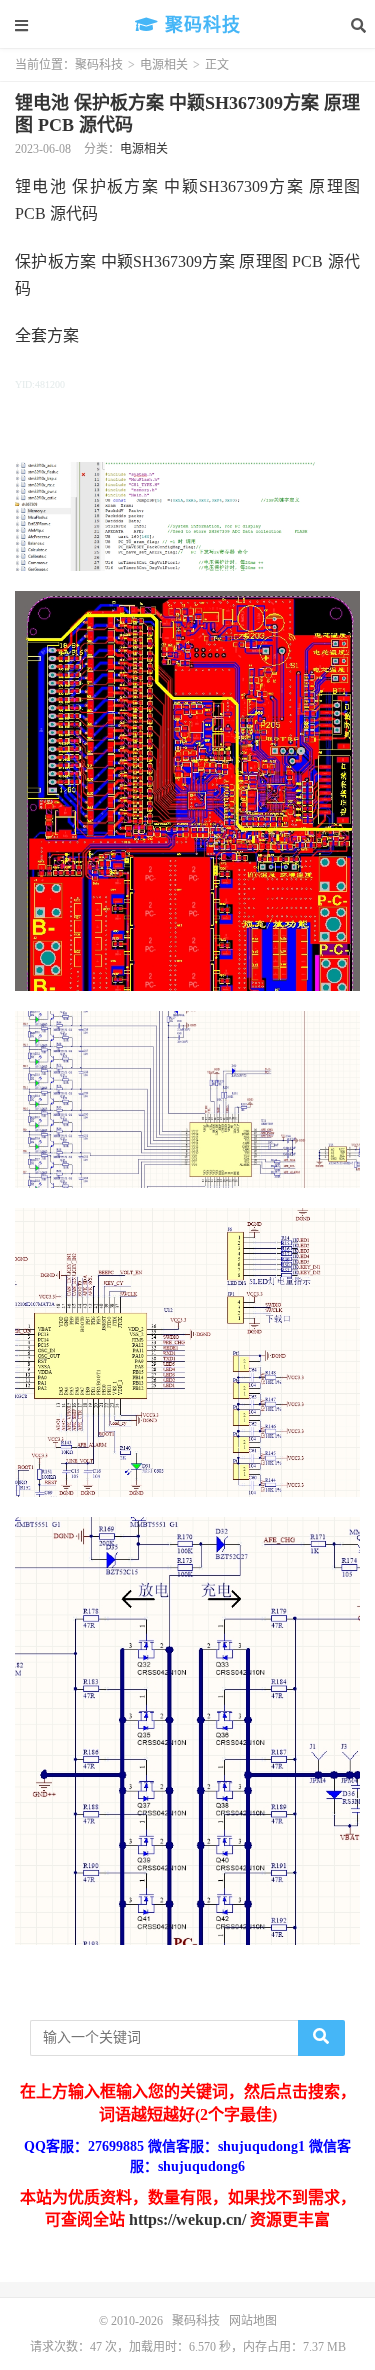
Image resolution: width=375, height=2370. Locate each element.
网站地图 (253, 2321)
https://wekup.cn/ (187, 2219)
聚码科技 (200, 25)
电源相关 (164, 65)
